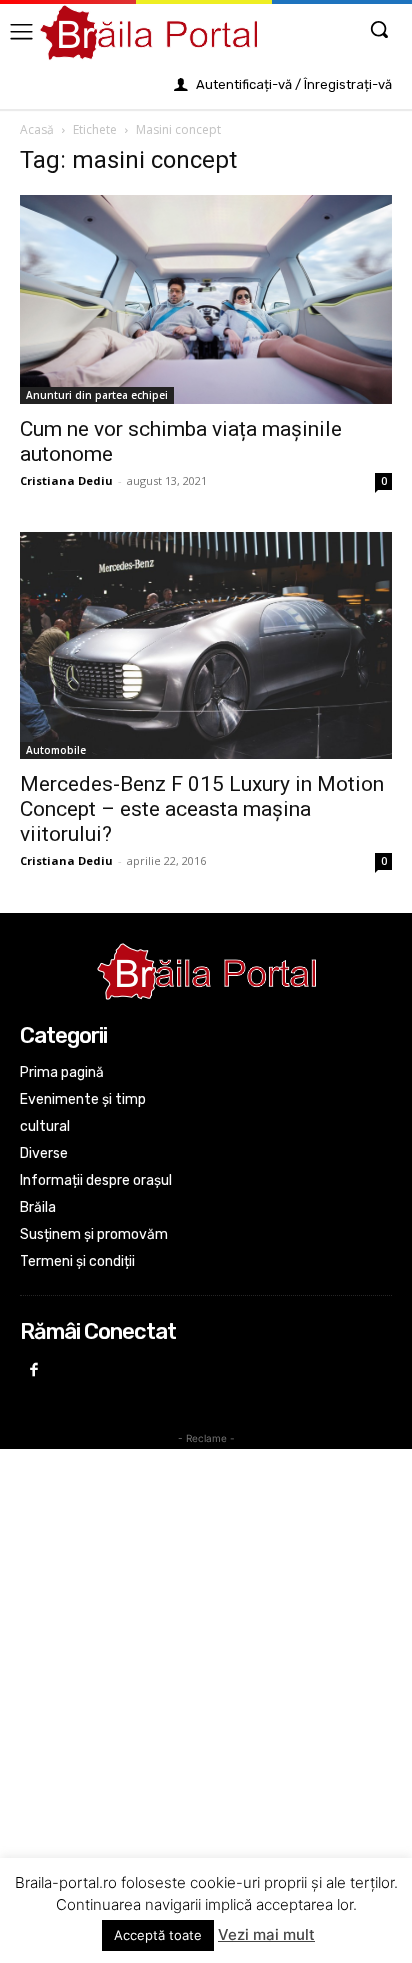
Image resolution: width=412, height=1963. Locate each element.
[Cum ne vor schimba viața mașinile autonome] (206, 299)
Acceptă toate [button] (158, 1935)
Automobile (56, 750)
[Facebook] (34, 1371)
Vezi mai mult (266, 1934)
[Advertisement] (206, 1664)
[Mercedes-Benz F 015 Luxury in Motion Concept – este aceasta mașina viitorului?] (206, 645)
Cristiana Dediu (66, 480)
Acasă (37, 129)
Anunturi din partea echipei (97, 395)
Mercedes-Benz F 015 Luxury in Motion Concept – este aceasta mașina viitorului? (202, 809)
